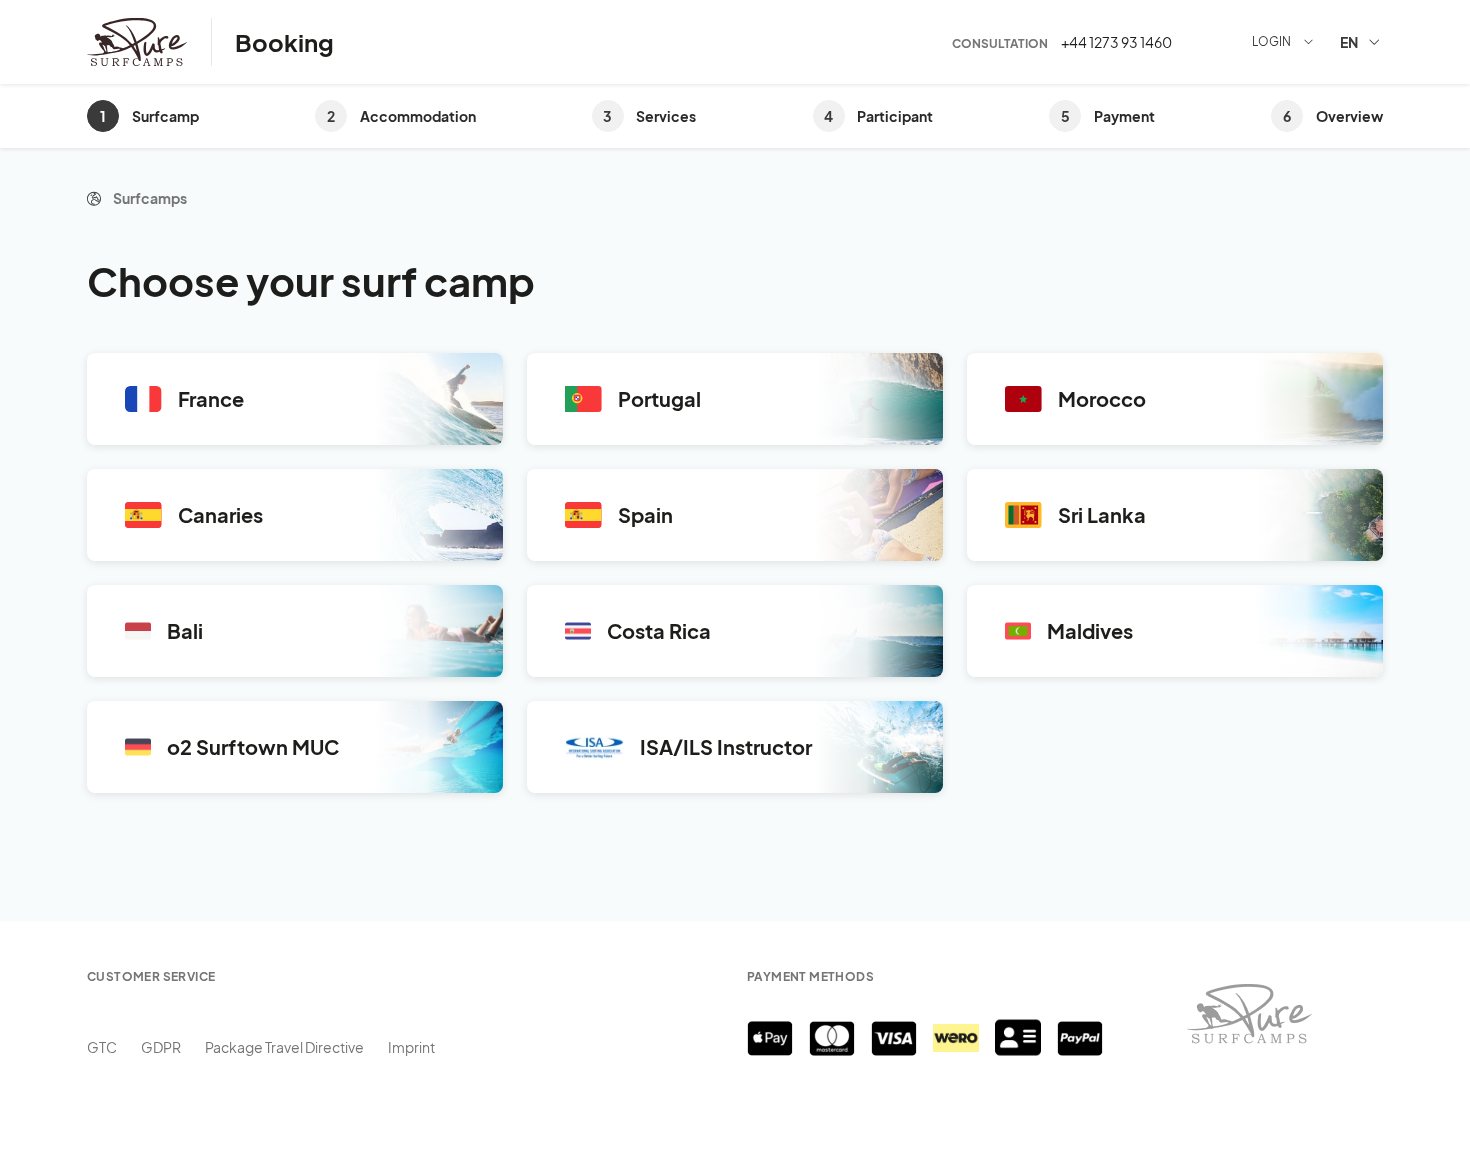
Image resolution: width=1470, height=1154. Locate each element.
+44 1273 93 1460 (1116, 42)
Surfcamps (150, 198)
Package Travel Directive (284, 1047)
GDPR (161, 1047)
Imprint (411, 1047)
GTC (102, 1047)
